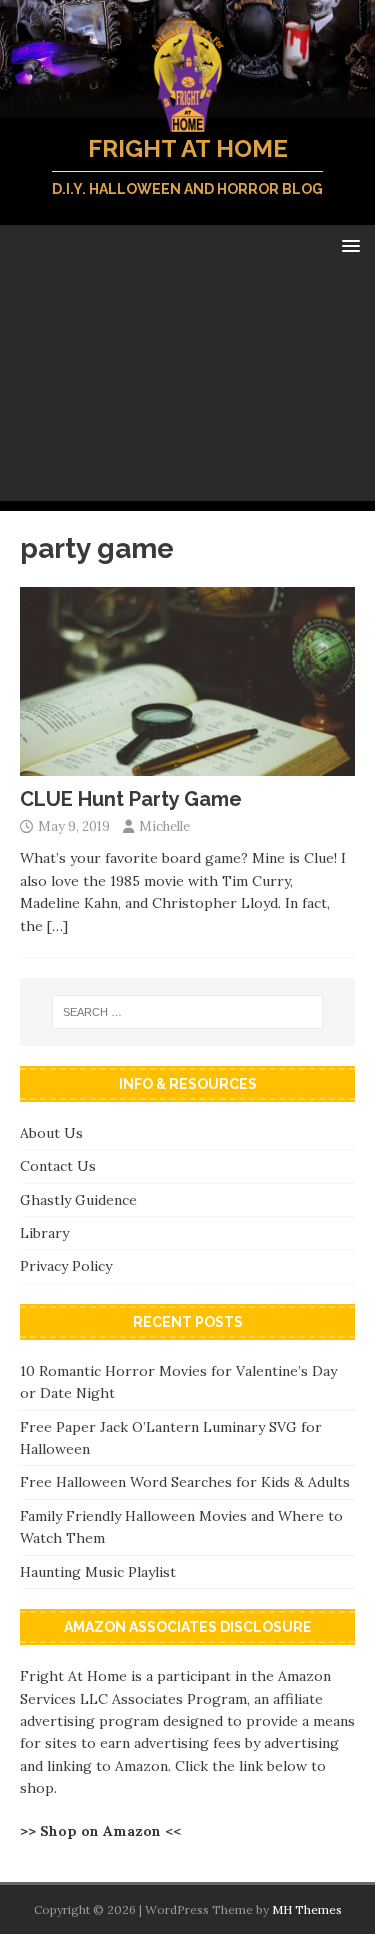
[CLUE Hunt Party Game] (187, 764)
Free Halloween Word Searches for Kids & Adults (185, 1482)
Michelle (164, 826)
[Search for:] (188, 1012)
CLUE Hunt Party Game (131, 799)
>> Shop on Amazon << (100, 1831)
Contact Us (58, 1166)
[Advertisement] (187, 388)
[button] (347, 244)
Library (44, 1233)
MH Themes (307, 1909)
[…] (57, 926)
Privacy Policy (66, 1266)
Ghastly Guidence (78, 1200)
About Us (51, 1133)
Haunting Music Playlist (98, 1572)
